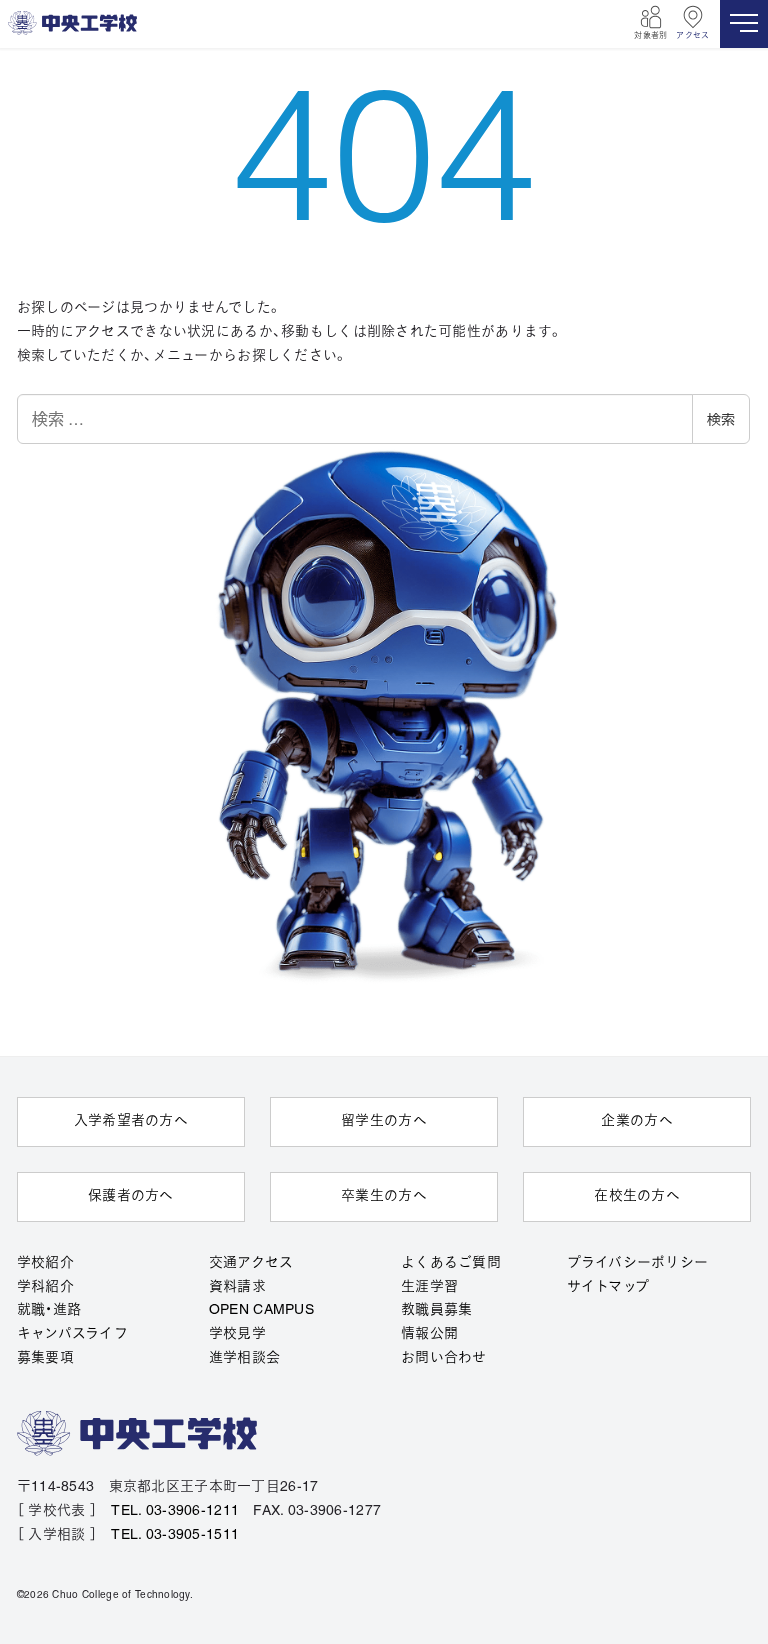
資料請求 (237, 1287)
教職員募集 (436, 1310)
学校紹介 (45, 1263)
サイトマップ (608, 1287)
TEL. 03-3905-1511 (175, 1535)
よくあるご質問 (451, 1263)
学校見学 (237, 1334)
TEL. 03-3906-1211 (175, 1511)
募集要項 (45, 1358)
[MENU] (744, 24)
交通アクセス (251, 1263)
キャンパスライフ (72, 1334)
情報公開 (429, 1334)
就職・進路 (49, 1310)
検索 (721, 419)
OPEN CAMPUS (261, 1310)
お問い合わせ (444, 1358)
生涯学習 (429, 1287)
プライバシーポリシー (638, 1263)
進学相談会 (244, 1358)
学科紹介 (45, 1287)
